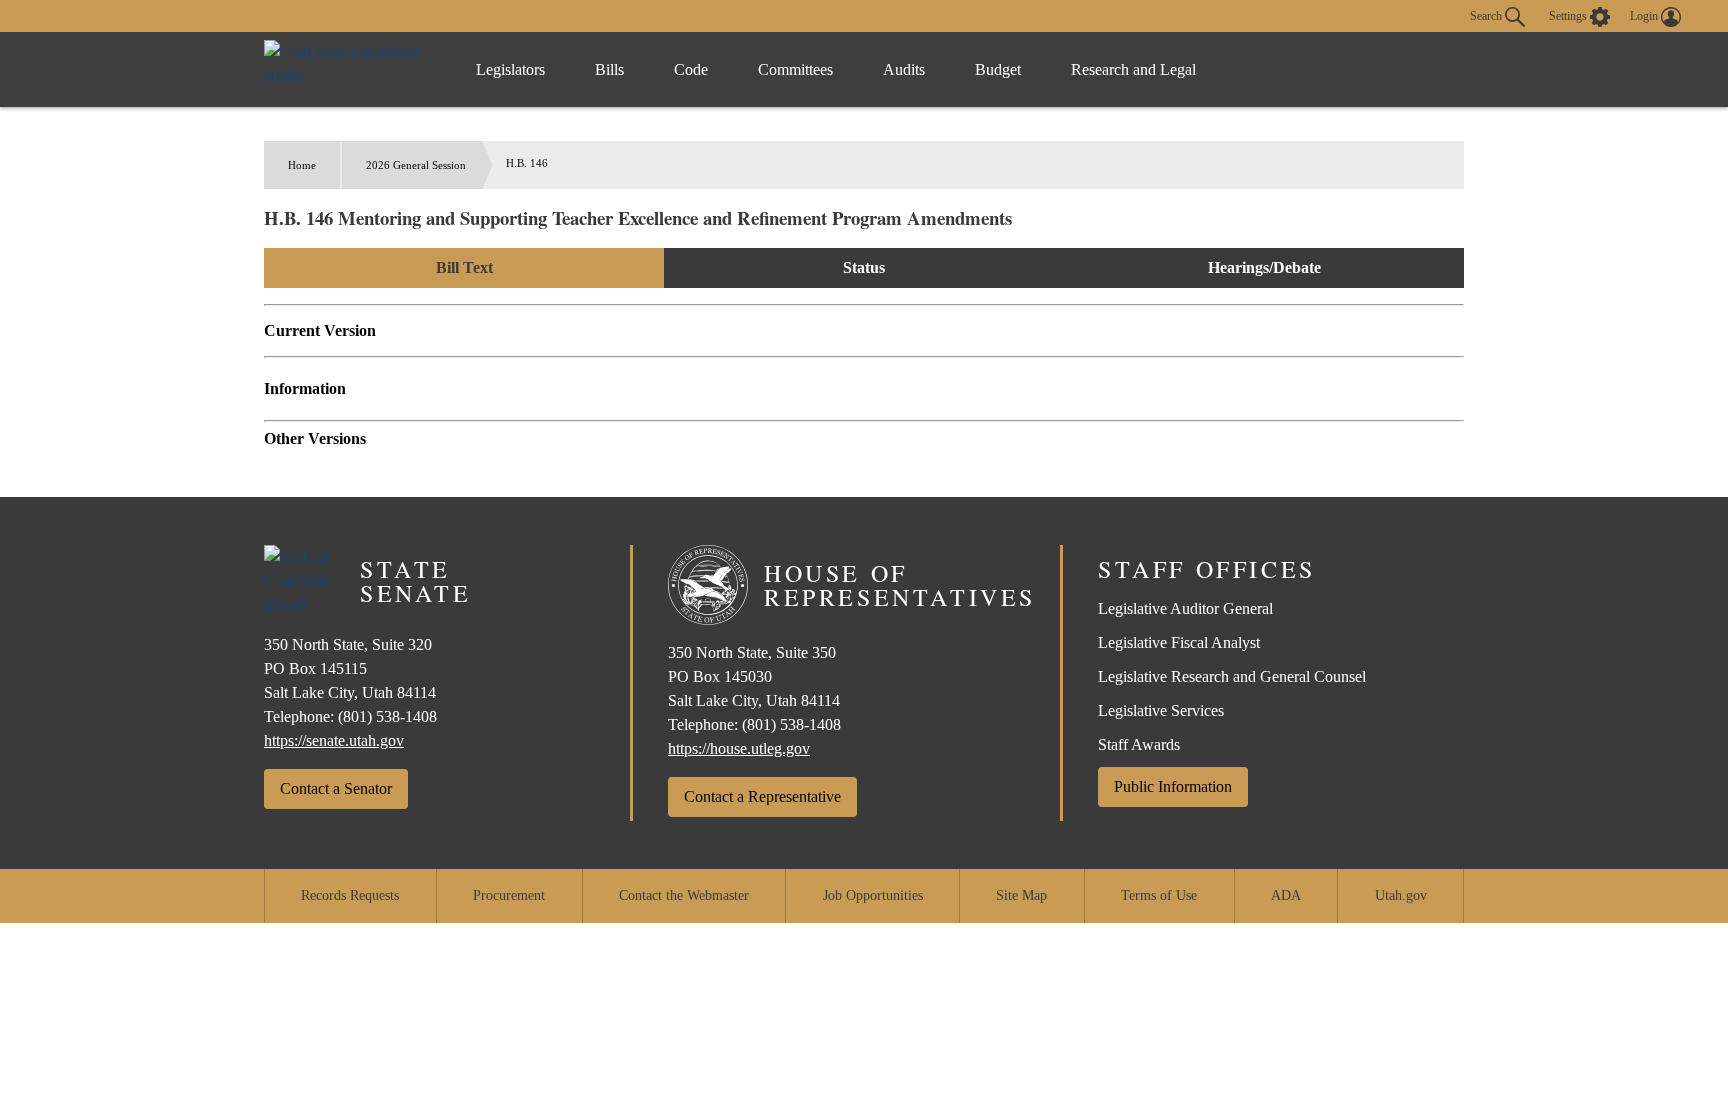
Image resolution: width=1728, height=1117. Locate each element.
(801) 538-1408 (387, 716)
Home (302, 165)
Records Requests (350, 895)
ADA (1286, 895)
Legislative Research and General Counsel (1232, 676)
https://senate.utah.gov (334, 740)
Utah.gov (1401, 895)
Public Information (1173, 786)
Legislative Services (1161, 710)
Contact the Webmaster (684, 895)
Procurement (509, 895)
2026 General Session (416, 165)
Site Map (1021, 895)
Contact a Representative (762, 796)
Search (1487, 15)
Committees (795, 69)
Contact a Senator (336, 788)
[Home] (349, 69)
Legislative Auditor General (1185, 608)
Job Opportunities (873, 895)
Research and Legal (1133, 69)
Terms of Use (1159, 895)
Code (691, 69)
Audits (904, 69)
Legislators (510, 69)
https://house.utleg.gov (739, 748)
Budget (998, 69)
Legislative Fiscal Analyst (1179, 642)
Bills (609, 69)
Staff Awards (1139, 744)
